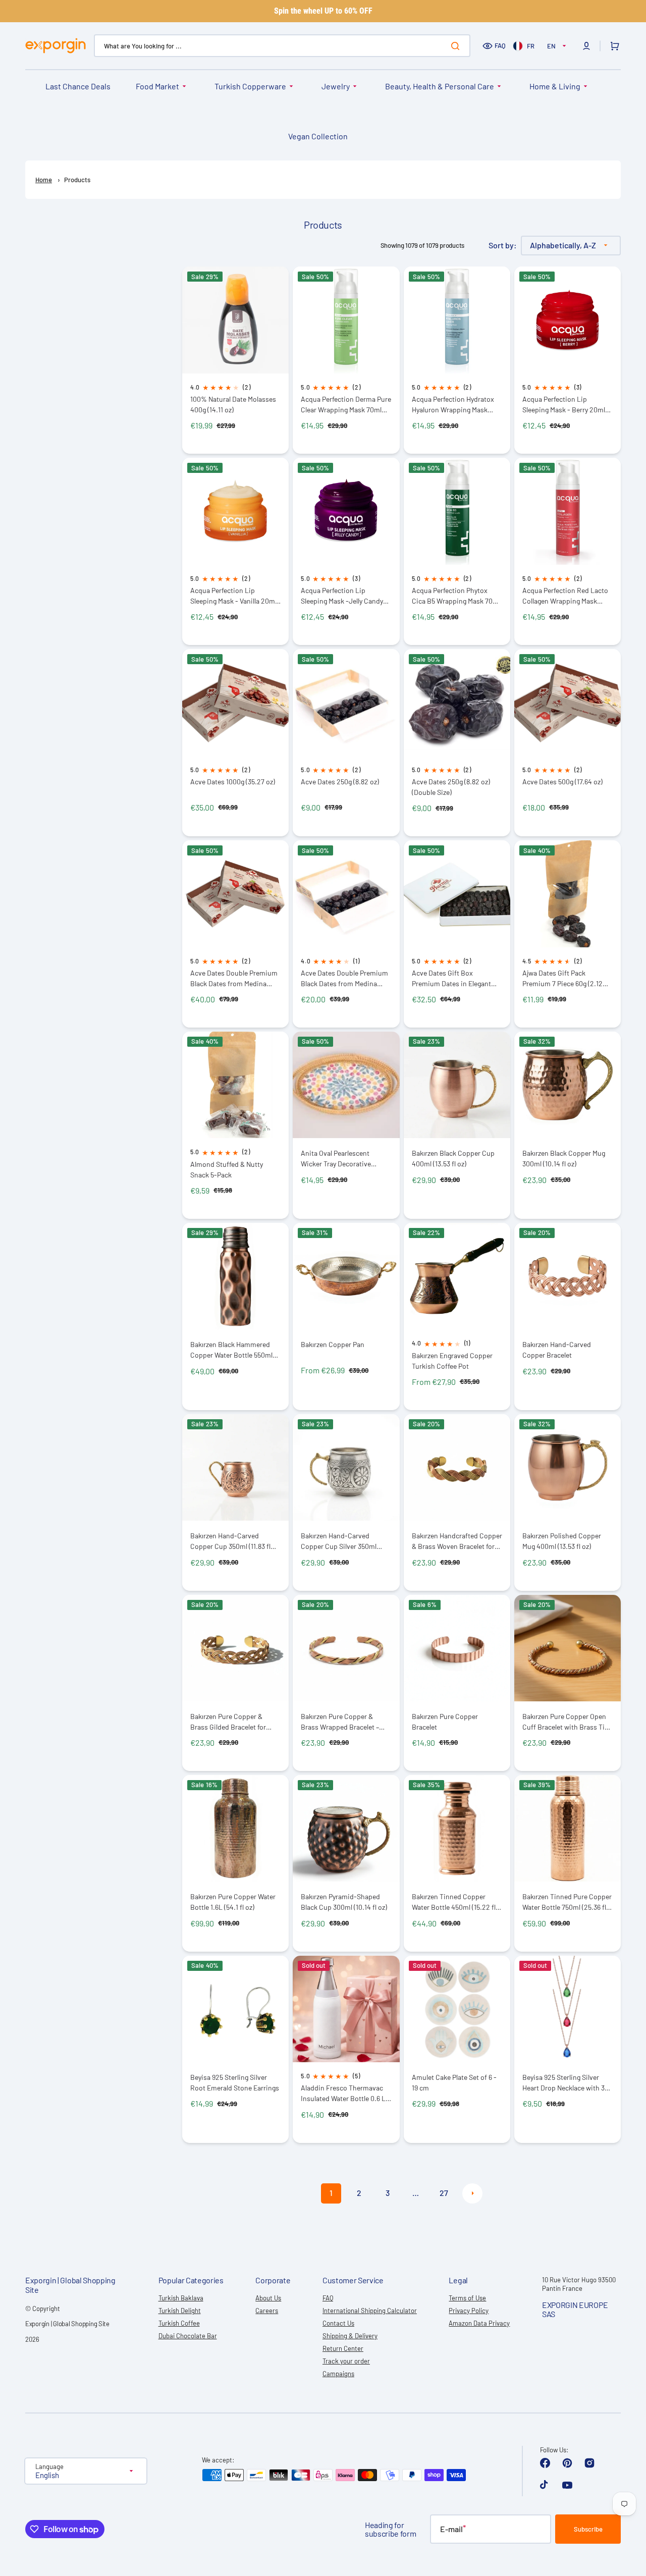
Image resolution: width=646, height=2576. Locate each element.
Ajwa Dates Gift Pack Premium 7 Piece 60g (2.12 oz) (562, 978)
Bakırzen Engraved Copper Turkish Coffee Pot (452, 1361)
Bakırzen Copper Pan (333, 1344)
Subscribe (588, 2529)
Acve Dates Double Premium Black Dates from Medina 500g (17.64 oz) (344, 978)
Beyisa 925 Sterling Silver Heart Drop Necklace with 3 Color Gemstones (563, 2083)
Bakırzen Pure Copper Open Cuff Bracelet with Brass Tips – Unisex (567, 1722)
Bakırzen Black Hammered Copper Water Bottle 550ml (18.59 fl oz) (231, 1350)
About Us (268, 2298)
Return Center (343, 2348)
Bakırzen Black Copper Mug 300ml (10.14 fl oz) (564, 1158)
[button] (586, 46)
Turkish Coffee (179, 2323)
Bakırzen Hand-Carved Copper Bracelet (557, 1350)
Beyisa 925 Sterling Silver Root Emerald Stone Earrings (235, 2082)
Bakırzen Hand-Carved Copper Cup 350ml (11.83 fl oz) (230, 1541)
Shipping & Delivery (350, 2336)
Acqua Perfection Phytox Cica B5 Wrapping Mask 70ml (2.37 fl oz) (456, 596)
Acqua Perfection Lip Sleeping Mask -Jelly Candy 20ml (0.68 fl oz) (342, 596)
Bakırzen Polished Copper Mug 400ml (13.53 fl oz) (562, 1541)
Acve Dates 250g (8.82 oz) (340, 782)
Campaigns (338, 2374)
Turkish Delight (180, 2311)
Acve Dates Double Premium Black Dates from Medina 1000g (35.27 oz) (234, 978)
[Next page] (472, 2193)
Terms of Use (467, 2298)
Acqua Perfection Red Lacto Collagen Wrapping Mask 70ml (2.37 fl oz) (565, 596)
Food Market (157, 86)
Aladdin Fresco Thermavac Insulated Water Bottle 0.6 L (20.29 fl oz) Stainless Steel (343, 2093)
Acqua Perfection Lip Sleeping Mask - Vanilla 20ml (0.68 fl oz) (233, 596)
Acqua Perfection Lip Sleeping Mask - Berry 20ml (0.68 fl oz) (564, 405)
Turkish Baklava (181, 2298)
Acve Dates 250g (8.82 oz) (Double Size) (451, 787)
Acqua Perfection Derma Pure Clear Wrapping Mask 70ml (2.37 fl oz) (346, 405)
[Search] (457, 46)
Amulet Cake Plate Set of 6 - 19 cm (454, 2082)
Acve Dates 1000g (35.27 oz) (233, 782)
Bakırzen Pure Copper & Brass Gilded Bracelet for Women (228, 1722)
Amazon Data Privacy (479, 2323)
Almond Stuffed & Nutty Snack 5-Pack (227, 1169)
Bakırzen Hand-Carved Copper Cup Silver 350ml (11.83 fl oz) (339, 1541)
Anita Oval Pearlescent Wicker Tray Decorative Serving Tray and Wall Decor (343, 1159)
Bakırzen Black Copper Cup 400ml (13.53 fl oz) (453, 1158)
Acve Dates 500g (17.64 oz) (562, 782)
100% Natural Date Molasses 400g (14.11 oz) (233, 404)
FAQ (500, 45)
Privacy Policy (469, 2311)
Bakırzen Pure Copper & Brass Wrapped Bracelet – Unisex (340, 1722)
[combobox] (282, 46)
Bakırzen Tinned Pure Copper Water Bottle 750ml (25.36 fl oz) (567, 1902)
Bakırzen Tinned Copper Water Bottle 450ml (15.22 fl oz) (454, 1902)
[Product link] (235, 360)
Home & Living (555, 86)
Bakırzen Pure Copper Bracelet (445, 1722)
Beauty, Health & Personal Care (440, 86)
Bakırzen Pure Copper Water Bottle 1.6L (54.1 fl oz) (233, 1902)
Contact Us (338, 2323)
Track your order (346, 2361)
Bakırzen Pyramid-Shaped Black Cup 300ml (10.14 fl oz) (344, 1902)
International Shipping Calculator (370, 2311)
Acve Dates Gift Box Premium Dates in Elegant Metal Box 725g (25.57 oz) (451, 978)
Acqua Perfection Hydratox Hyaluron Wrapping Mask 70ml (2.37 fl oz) (453, 405)
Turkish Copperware (250, 86)
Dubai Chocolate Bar (188, 2336)
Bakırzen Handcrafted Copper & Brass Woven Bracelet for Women (457, 1541)
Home (44, 180)
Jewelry (336, 86)
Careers (267, 2311)
